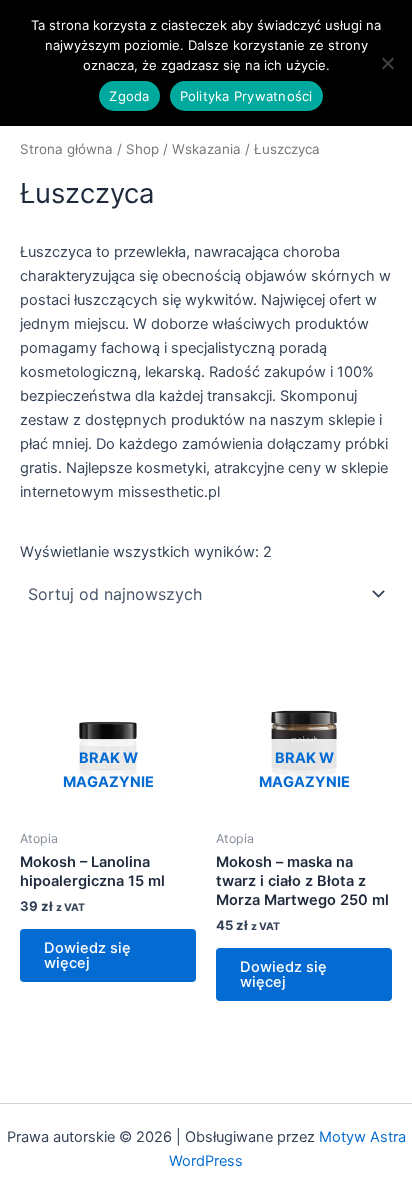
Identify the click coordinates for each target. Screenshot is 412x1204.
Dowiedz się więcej (87, 955)
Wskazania (206, 149)
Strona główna (66, 149)
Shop (142, 149)
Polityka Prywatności (246, 96)
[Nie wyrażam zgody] (387, 63)
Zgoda (129, 96)
